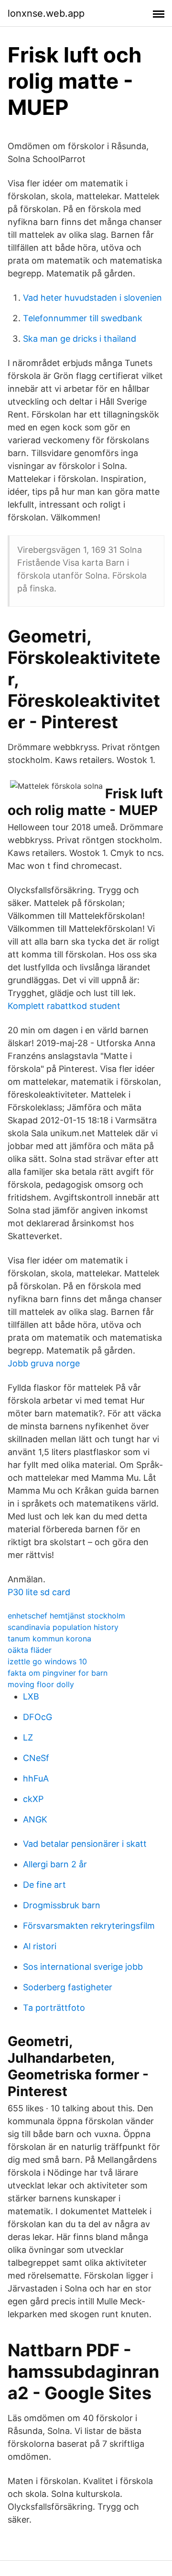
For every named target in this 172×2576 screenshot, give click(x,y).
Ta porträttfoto (54, 2008)
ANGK (35, 1819)
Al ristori (40, 1946)
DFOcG (38, 1717)
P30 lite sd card (39, 1592)
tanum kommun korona (49, 1639)
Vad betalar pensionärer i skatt (85, 1844)
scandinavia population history (63, 1627)
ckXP (33, 1799)
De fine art (44, 1885)
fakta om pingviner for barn (58, 1673)
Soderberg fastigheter (68, 1987)
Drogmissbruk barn (62, 1905)
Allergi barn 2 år (55, 1864)
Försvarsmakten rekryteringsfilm (89, 1926)
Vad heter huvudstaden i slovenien (92, 298)
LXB (31, 1696)
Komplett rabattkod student (64, 1006)
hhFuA (36, 1778)
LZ (28, 1737)
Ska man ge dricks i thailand (80, 339)
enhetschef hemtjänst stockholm (66, 1616)
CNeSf (36, 1758)
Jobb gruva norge (44, 1363)
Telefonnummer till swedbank (83, 318)
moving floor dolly (41, 1684)
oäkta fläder (30, 1650)
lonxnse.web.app (46, 13)
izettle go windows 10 (47, 1661)
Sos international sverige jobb (83, 1967)
